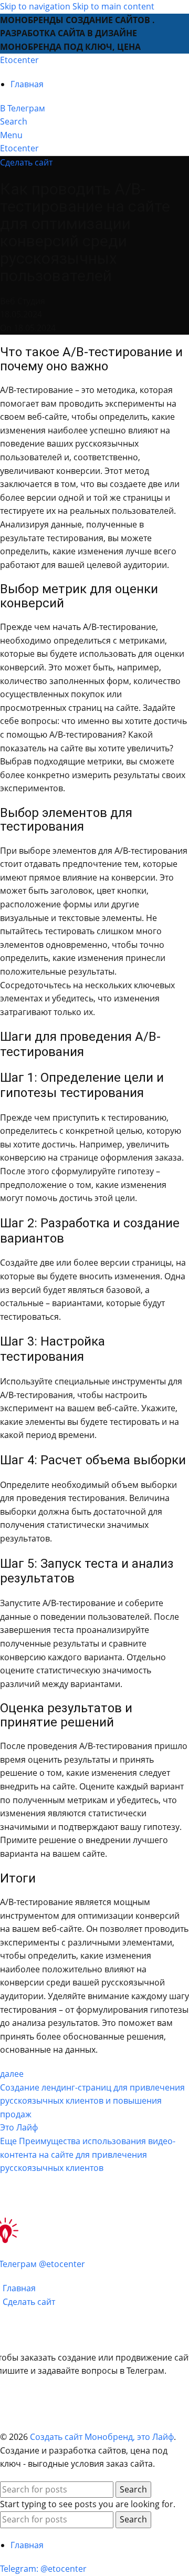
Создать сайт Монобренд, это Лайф (102, 2437)
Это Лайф (19, 2127)
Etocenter (19, 60)
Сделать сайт (26, 162)
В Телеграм (23, 108)
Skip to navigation (36, 6)
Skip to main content (113, 6)
